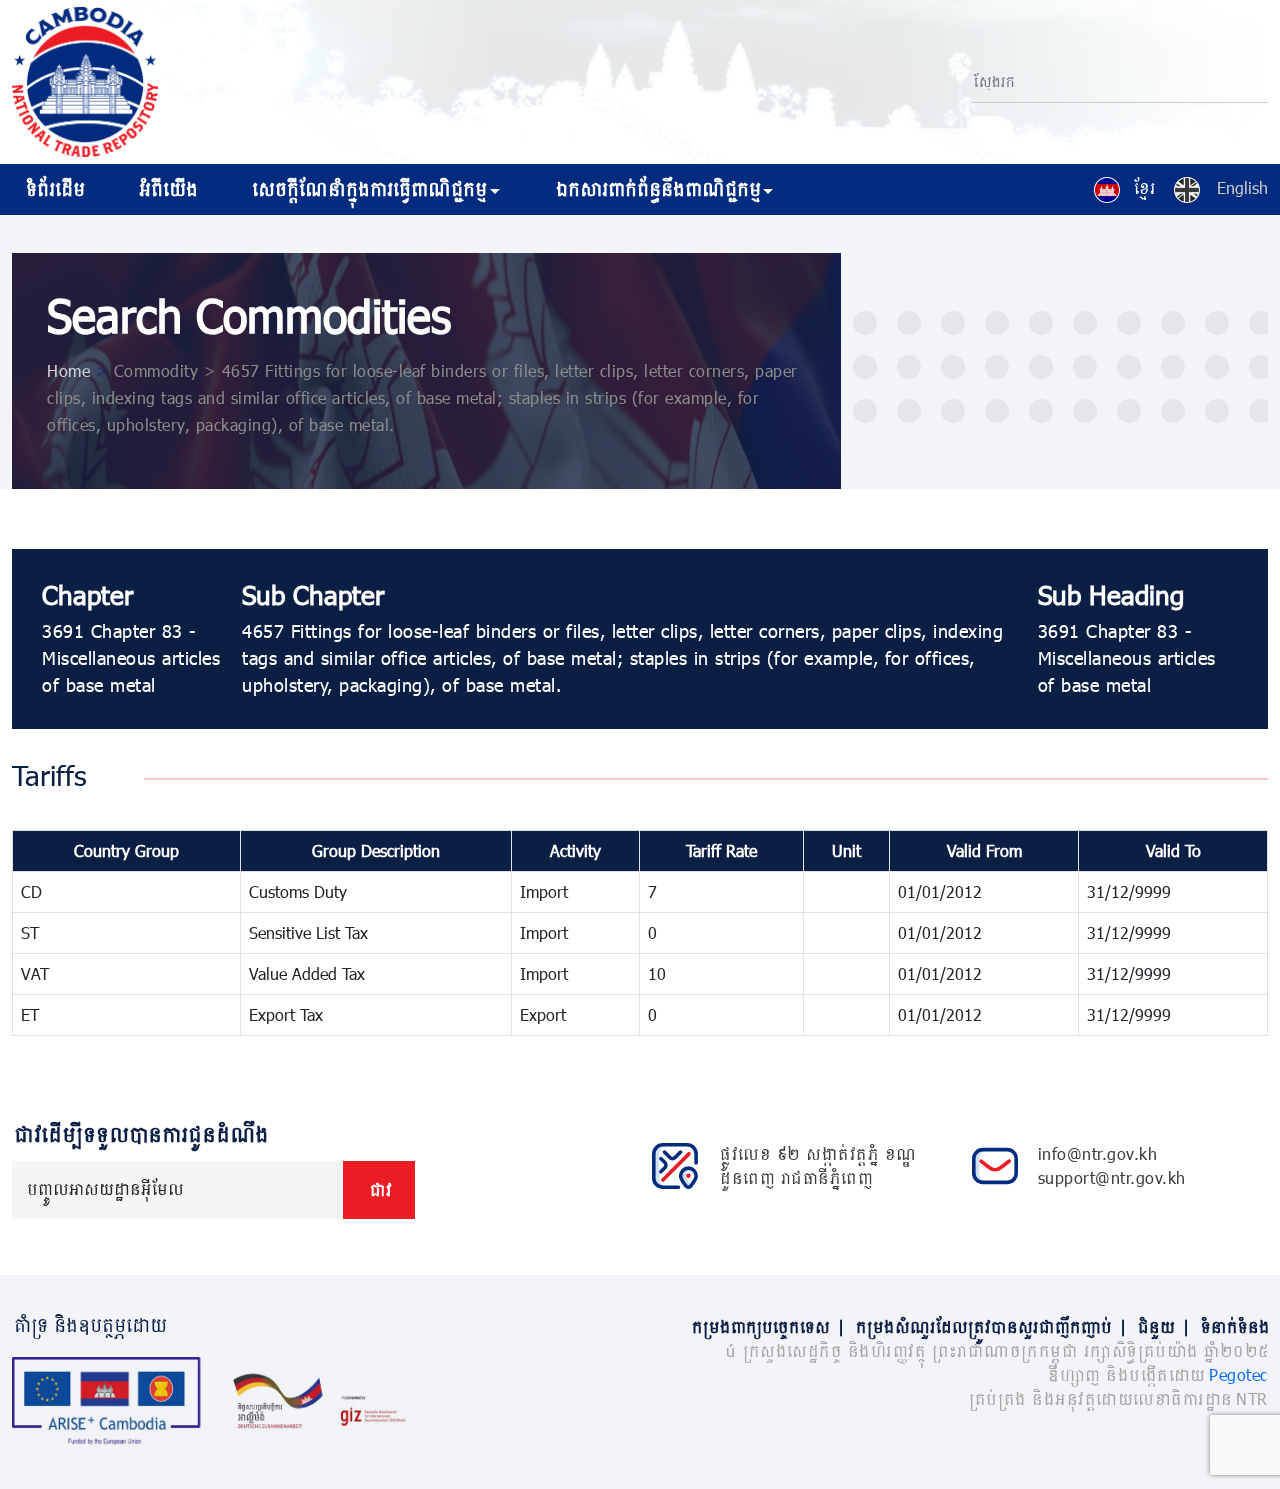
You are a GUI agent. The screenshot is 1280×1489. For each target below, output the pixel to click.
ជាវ (379, 1189)
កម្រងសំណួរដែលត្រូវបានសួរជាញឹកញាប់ (990, 1326)
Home (68, 370)
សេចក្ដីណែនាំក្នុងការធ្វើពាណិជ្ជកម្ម (367, 189)
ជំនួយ (1162, 1326)
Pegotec (1238, 1374)
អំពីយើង (166, 189)
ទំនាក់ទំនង (1233, 1326)
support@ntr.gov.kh (1112, 1177)
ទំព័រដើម (53, 189)
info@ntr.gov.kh (1098, 1153)
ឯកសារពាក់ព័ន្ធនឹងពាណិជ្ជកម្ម (656, 189)
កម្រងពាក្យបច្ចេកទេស (767, 1326)
